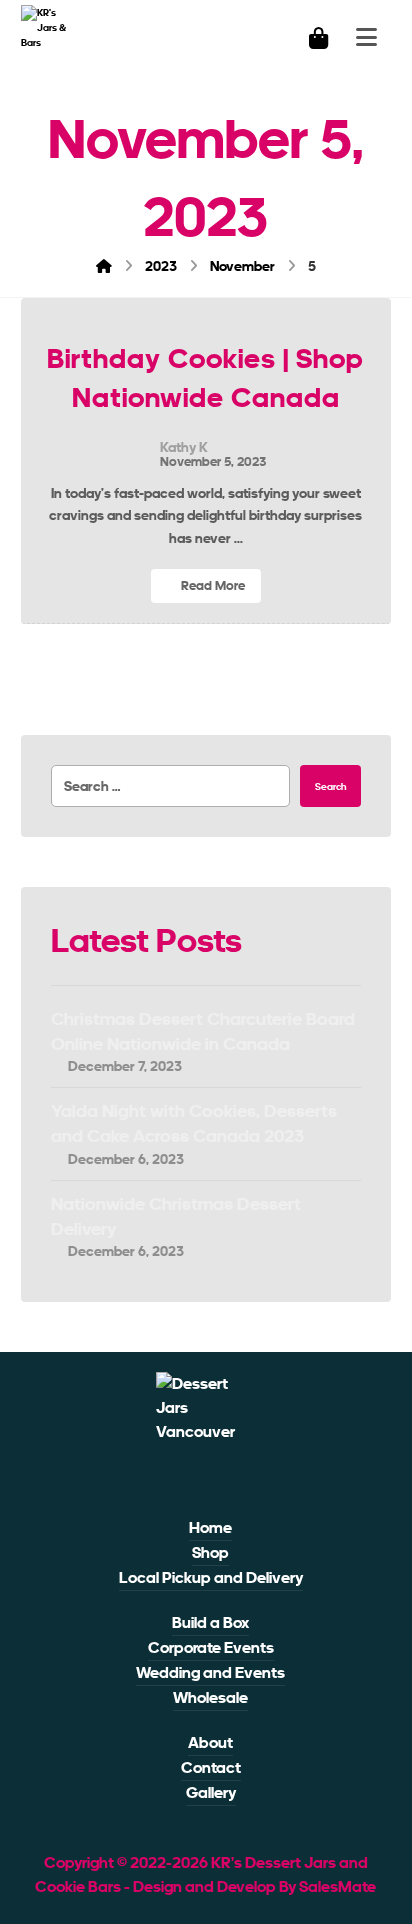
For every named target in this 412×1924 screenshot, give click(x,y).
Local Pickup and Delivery (211, 1577)
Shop (210, 1552)
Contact (211, 1767)
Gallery (211, 1792)
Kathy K (184, 447)
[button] (190, 1480)
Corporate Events (211, 1647)
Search (330, 786)
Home (210, 1527)
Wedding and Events (210, 1672)
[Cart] (318, 36)
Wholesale (210, 1697)
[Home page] (104, 266)
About (210, 1742)
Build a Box (210, 1622)
